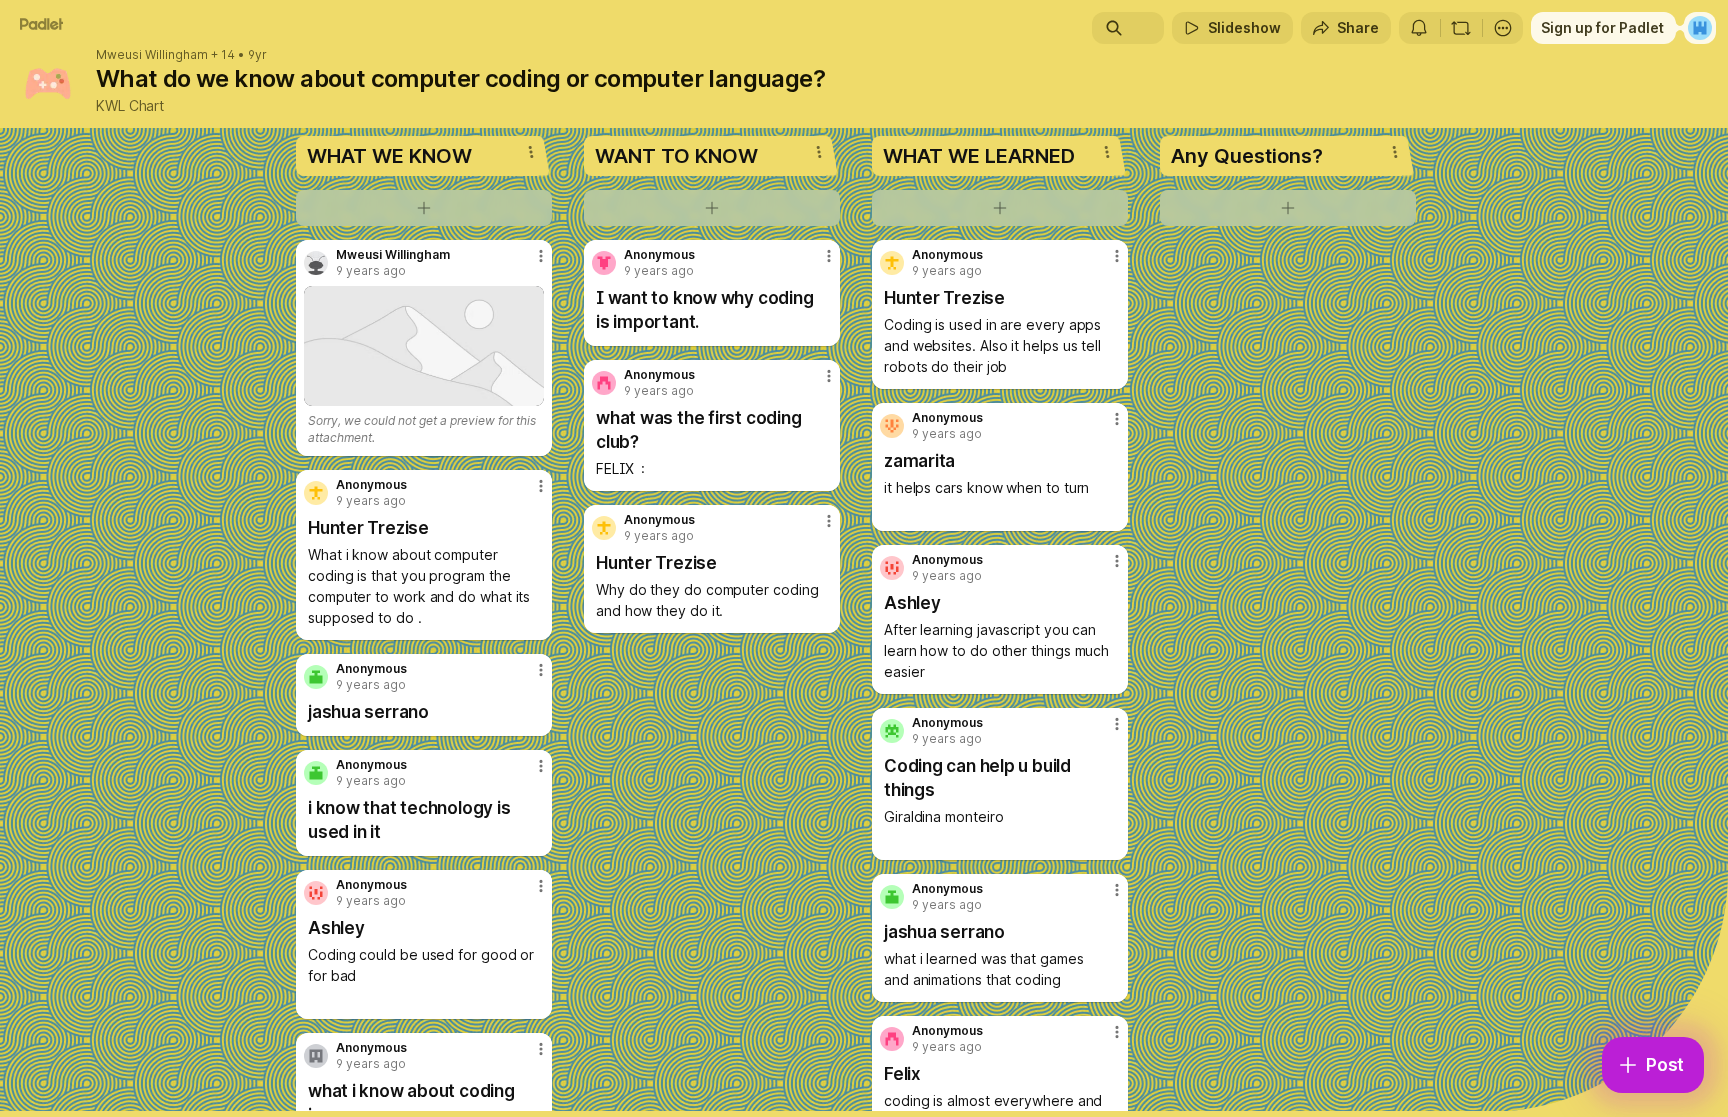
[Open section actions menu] (531, 152)
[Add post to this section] (424, 208)
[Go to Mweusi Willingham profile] (316, 263)
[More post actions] (541, 256)
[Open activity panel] (1419, 28)
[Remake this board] (1461, 28)
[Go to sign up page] (1700, 28)
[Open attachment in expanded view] (424, 346)
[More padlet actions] (1503, 28)
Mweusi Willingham (152, 55)
